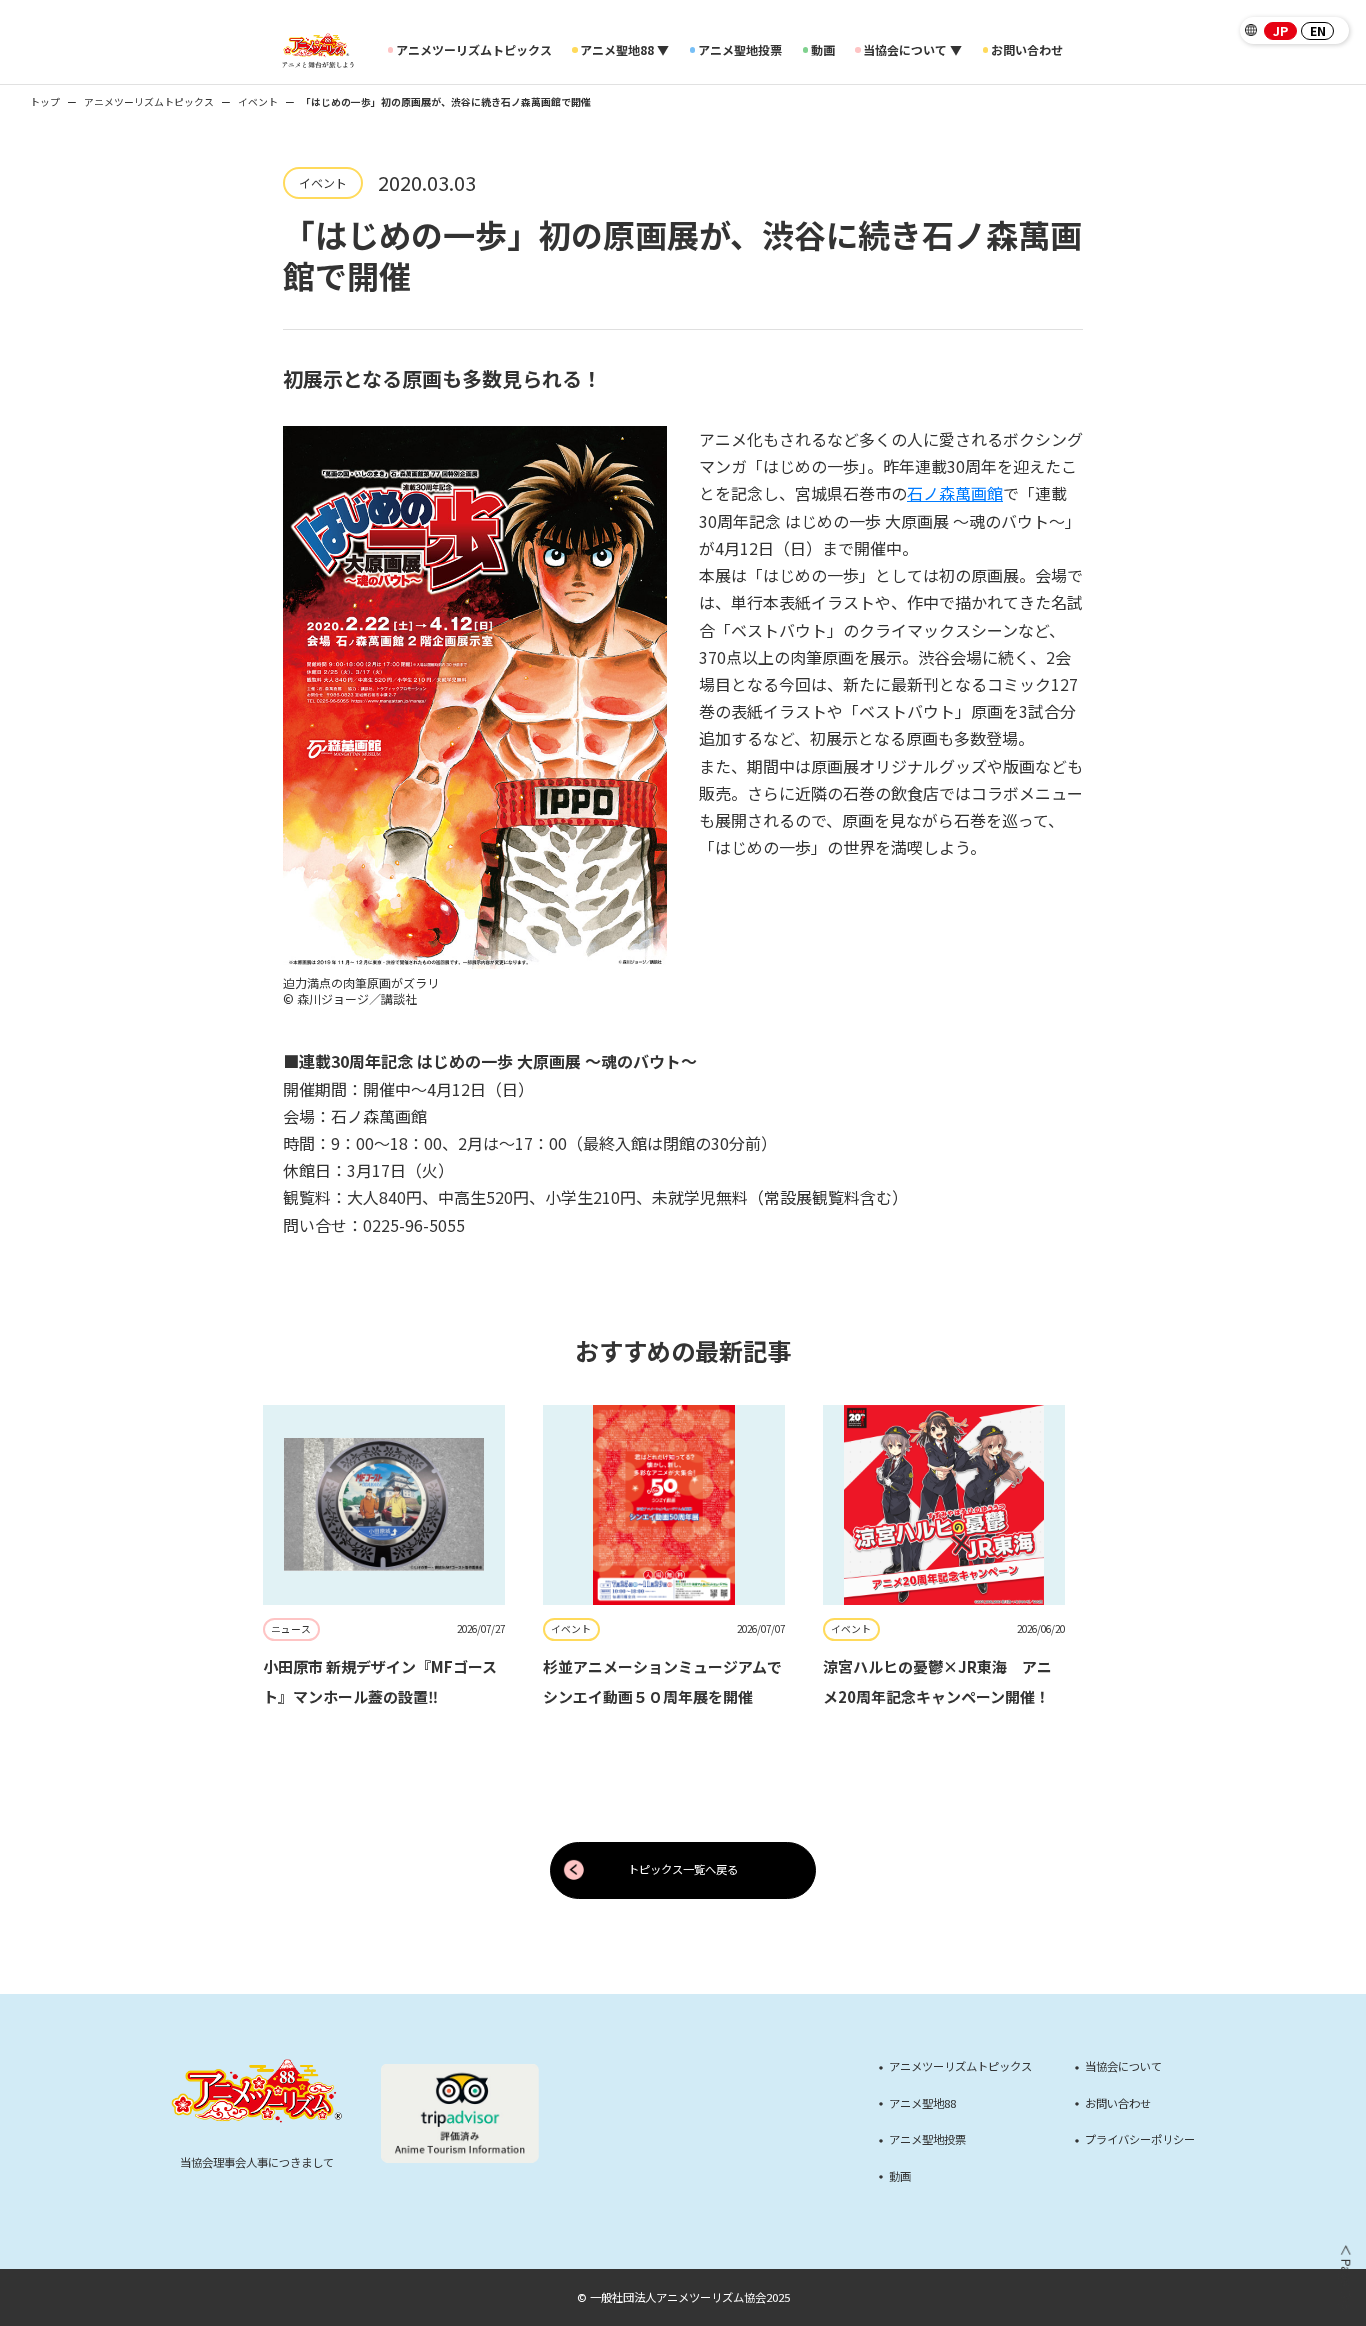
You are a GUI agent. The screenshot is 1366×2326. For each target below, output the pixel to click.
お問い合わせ (1027, 50)
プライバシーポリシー (1140, 2139)
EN (1318, 31)
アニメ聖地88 (922, 2103)
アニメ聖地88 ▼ (624, 50)
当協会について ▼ (912, 50)
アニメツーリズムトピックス (474, 50)
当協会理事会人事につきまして (257, 2162)
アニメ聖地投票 (740, 50)
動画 (823, 50)
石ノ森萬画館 (955, 493)
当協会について (1123, 2066)
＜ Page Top (1344, 2278)
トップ (45, 102)
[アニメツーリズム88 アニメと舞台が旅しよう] (317, 50)
